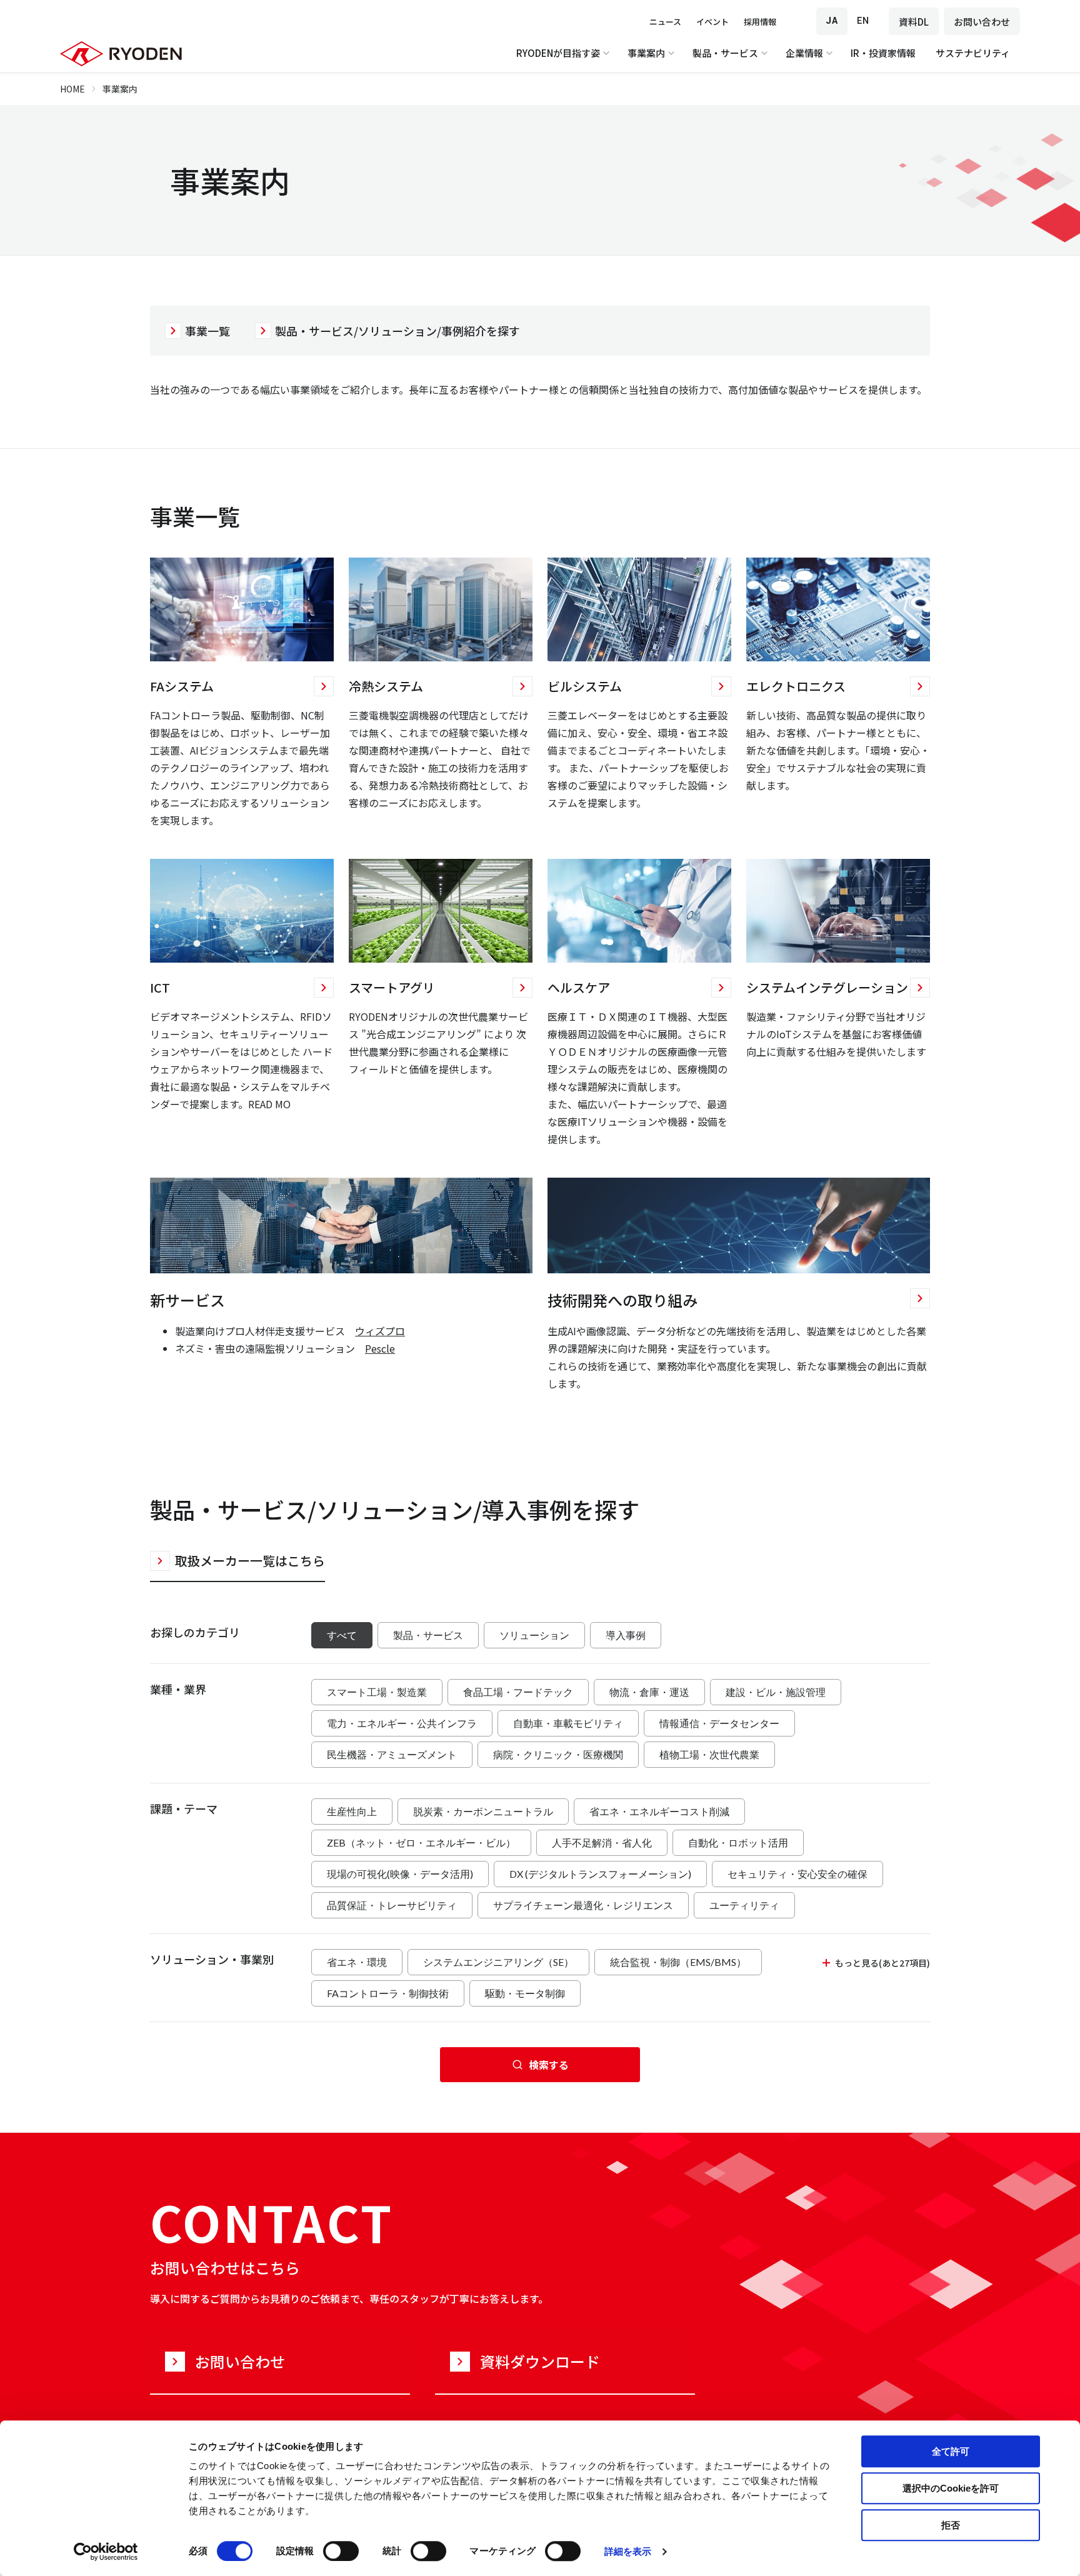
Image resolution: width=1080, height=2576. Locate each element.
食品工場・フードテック (518, 1692)
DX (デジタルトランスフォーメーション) (600, 1874)
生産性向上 (352, 1811)
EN (863, 21)
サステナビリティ (973, 53)
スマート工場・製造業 (377, 1692)
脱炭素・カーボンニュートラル (483, 1811)
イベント (712, 22)
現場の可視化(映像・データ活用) (400, 1874)
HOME (72, 89)
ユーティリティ (744, 1905)
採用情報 (760, 22)
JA (832, 21)
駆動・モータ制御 (525, 1993)
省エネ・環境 (357, 1962)
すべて (342, 1635)
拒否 (951, 2525)
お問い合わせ (982, 22)
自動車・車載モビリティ (568, 1723)
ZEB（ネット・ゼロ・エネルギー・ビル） (421, 1842)
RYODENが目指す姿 (558, 53)
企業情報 (804, 53)
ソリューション (534, 1635)
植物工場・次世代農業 (709, 1754)
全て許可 (951, 2451)
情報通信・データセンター (719, 1723)
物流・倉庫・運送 (649, 1692)
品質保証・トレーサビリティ (392, 1905)
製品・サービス (725, 53)
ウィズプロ (380, 1331)
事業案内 (646, 53)
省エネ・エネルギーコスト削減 (659, 1811)
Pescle (380, 1348)
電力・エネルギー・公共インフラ (402, 1723)
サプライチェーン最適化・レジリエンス (583, 1905)
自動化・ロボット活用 (738, 1842)
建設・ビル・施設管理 (776, 1692)
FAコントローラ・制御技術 (388, 1993)
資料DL (914, 22)
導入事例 (626, 1635)
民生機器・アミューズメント (392, 1754)
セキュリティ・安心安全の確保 (797, 1874)
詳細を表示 (628, 2551)
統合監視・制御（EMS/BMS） (678, 1962)
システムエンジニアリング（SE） (498, 1962)
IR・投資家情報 (883, 53)
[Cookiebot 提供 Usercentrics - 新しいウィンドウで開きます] (106, 2552)
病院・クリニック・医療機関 (558, 1754)
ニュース (665, 22)
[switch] (341, 2551)
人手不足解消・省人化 (602, 1842)
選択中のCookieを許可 (951, 2488)
